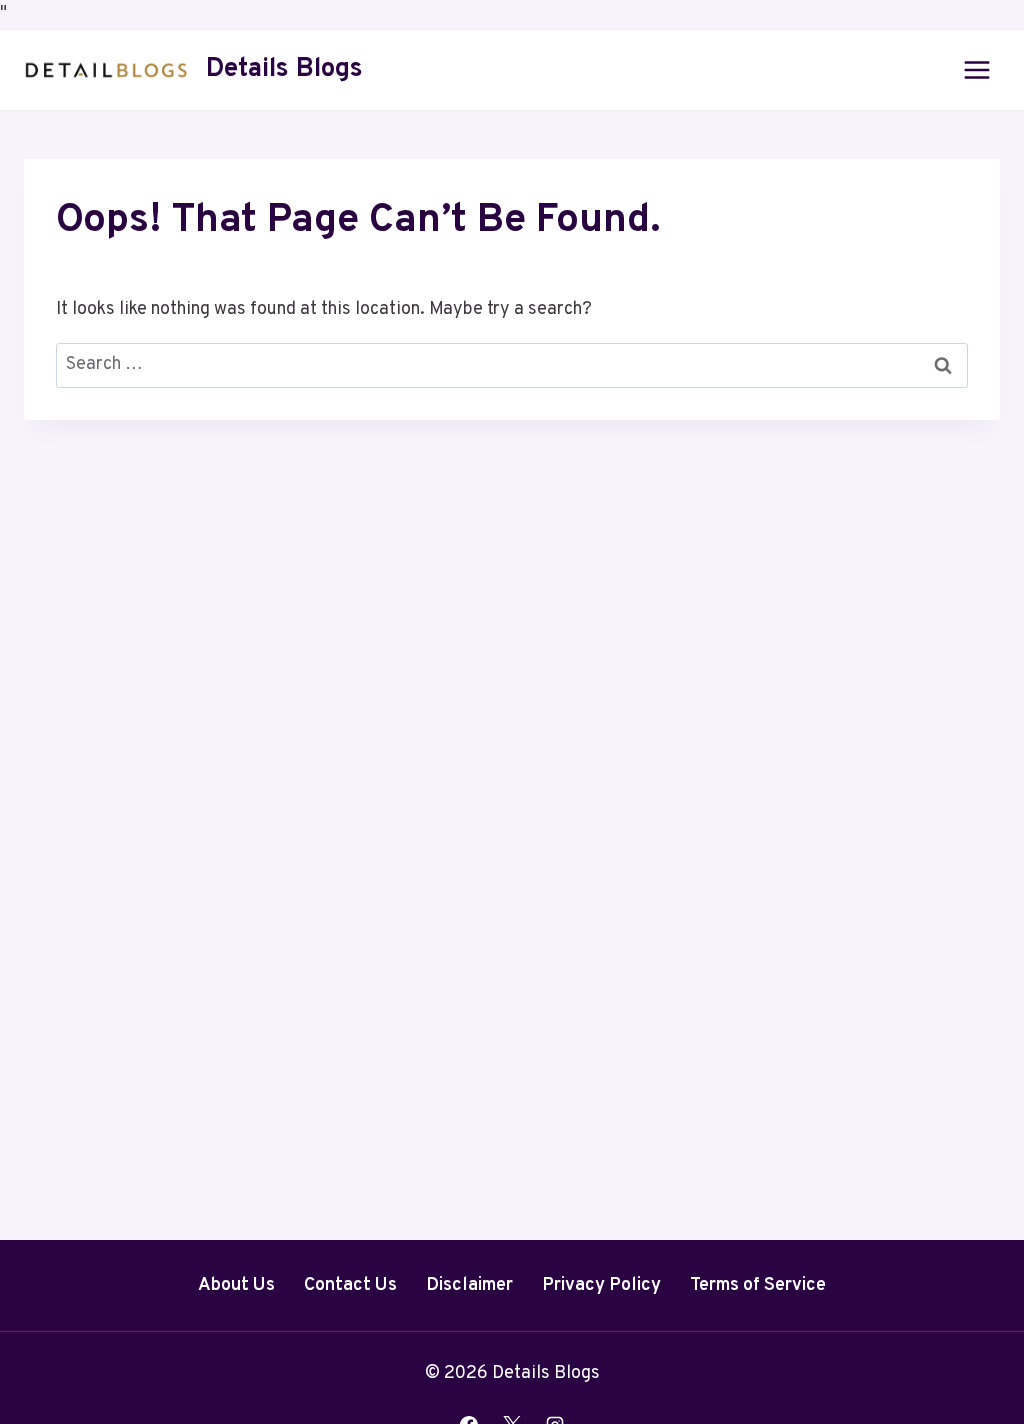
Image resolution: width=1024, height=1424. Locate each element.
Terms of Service (758, 1285)
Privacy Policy (601, 1285)
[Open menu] (976, 69)
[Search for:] (512, 364)
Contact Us (350, 1285)
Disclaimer (469, 1285)
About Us (236, 1285)
